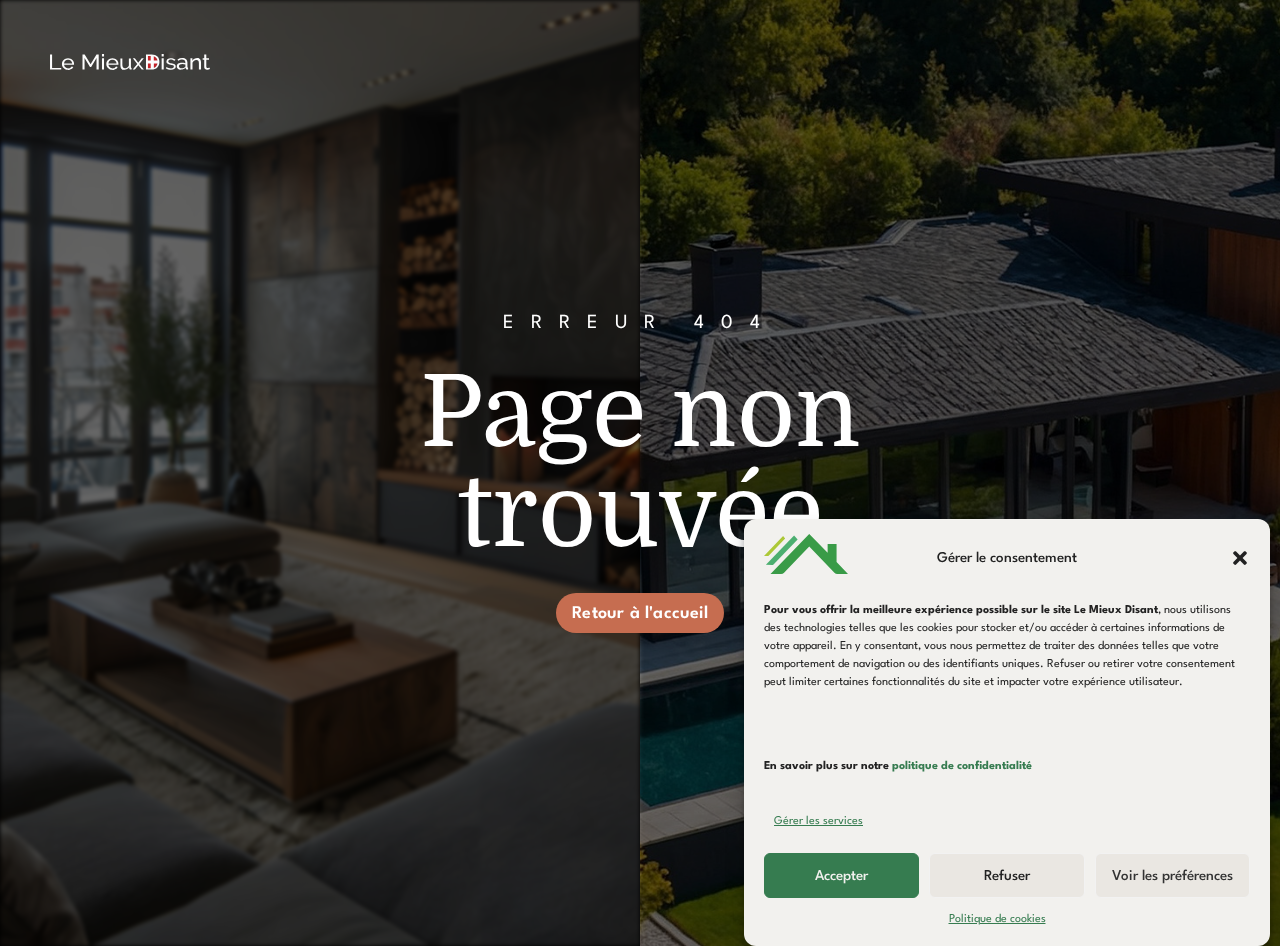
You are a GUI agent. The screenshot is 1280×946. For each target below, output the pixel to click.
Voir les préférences (1172, 876)
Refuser (1007, 876)
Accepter (841, 876)
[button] (1240, 558)
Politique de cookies (997, 919)
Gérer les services (818, 821)
